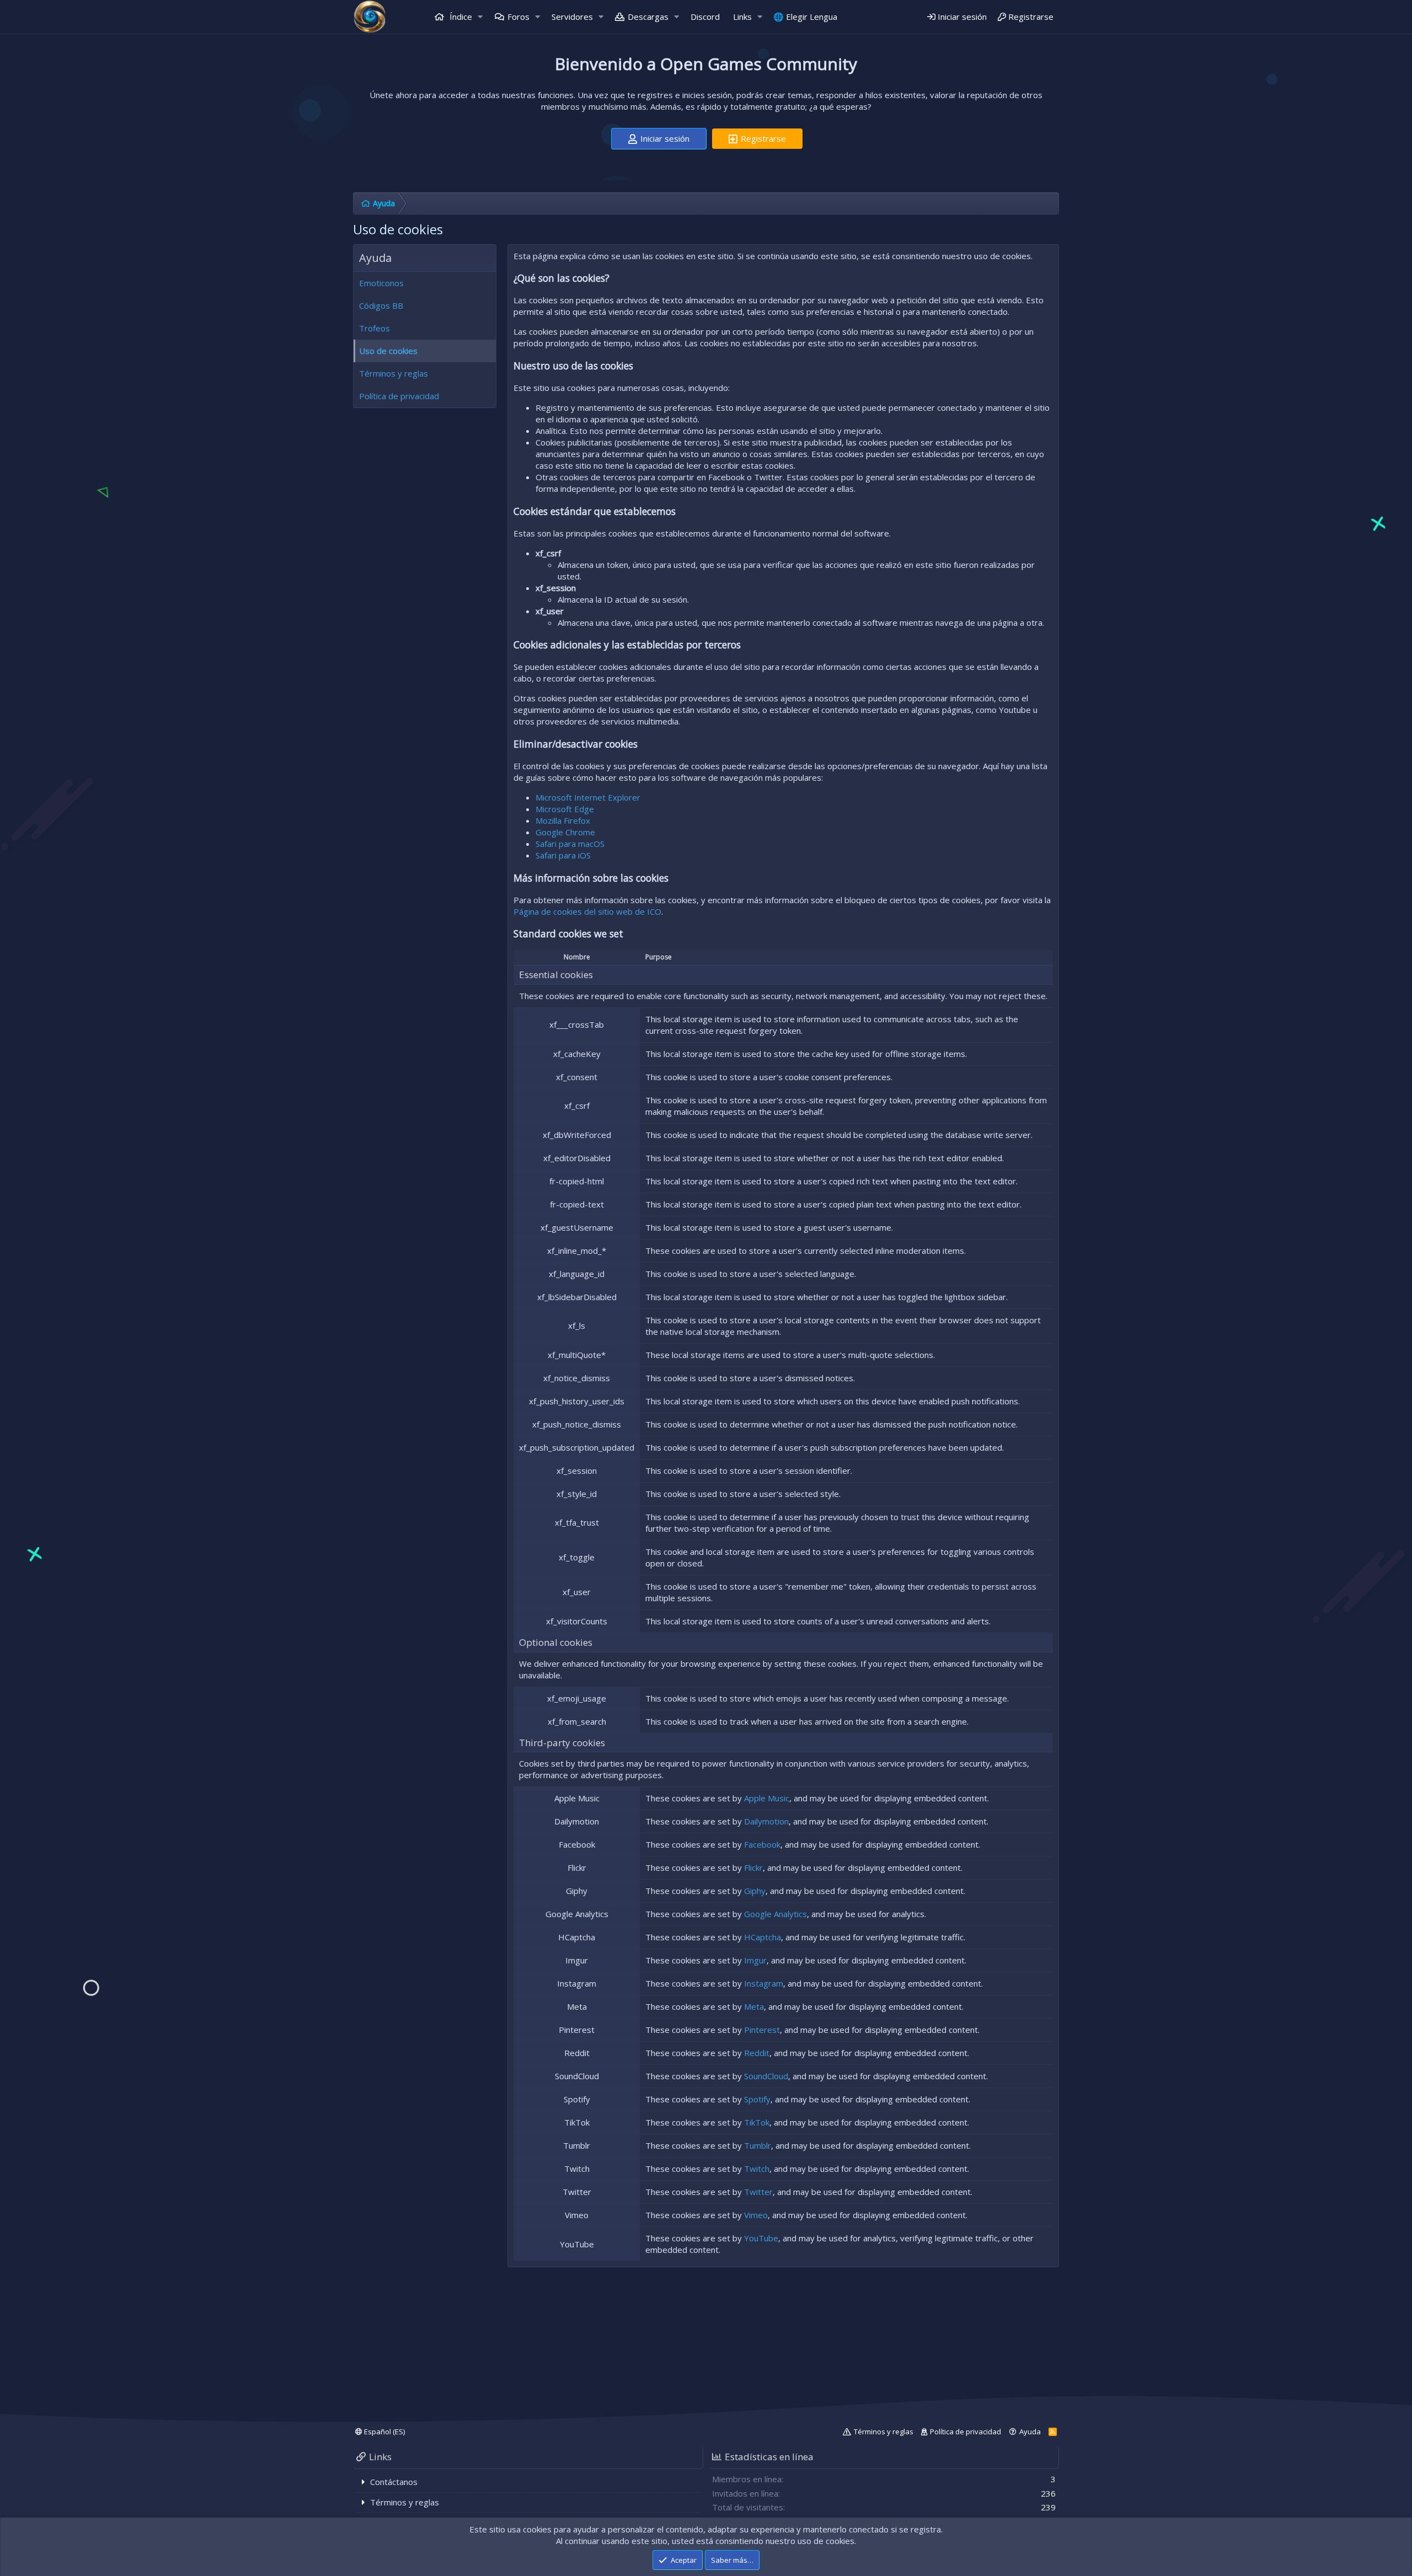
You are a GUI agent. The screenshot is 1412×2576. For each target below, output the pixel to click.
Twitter (758, 2192)
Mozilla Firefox (563, 820)
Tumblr (758, 2145)
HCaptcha (763, 1937)
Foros (518, 17)
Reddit (757, 2053)
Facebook (762, 1844)
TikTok (757, 2122)
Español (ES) (384, 2432)
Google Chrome (565, 832)
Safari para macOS (570, 844)
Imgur (755, 1960)
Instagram (764, 1983)
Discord (705, 17)
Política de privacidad (399, 396)
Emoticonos (381, 283)
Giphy (755, 1891)
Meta (754, 2006)
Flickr (753, 1867)
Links (742, 17)
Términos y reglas (394, 373)
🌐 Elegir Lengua (805, 17)
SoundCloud (766, 2076)
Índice (460, 17)
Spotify (757, 2099)
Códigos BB (381, 305)
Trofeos (375, 328)
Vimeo (756, 2215)
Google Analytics (775, 1914)
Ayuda (1030, 2432)
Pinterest (762, 2030)
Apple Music (767, 1798)
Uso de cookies (388, 351)
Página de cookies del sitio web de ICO (587, 911)
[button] (480, 17)
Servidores (572, 17)
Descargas (648, 17)
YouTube (761, 2238)
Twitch (757, 2169)
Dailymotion (766, 1821)
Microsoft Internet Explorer (588, 797)
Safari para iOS (563, 855)
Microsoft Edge (565, 809)
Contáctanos (394, 2482)
